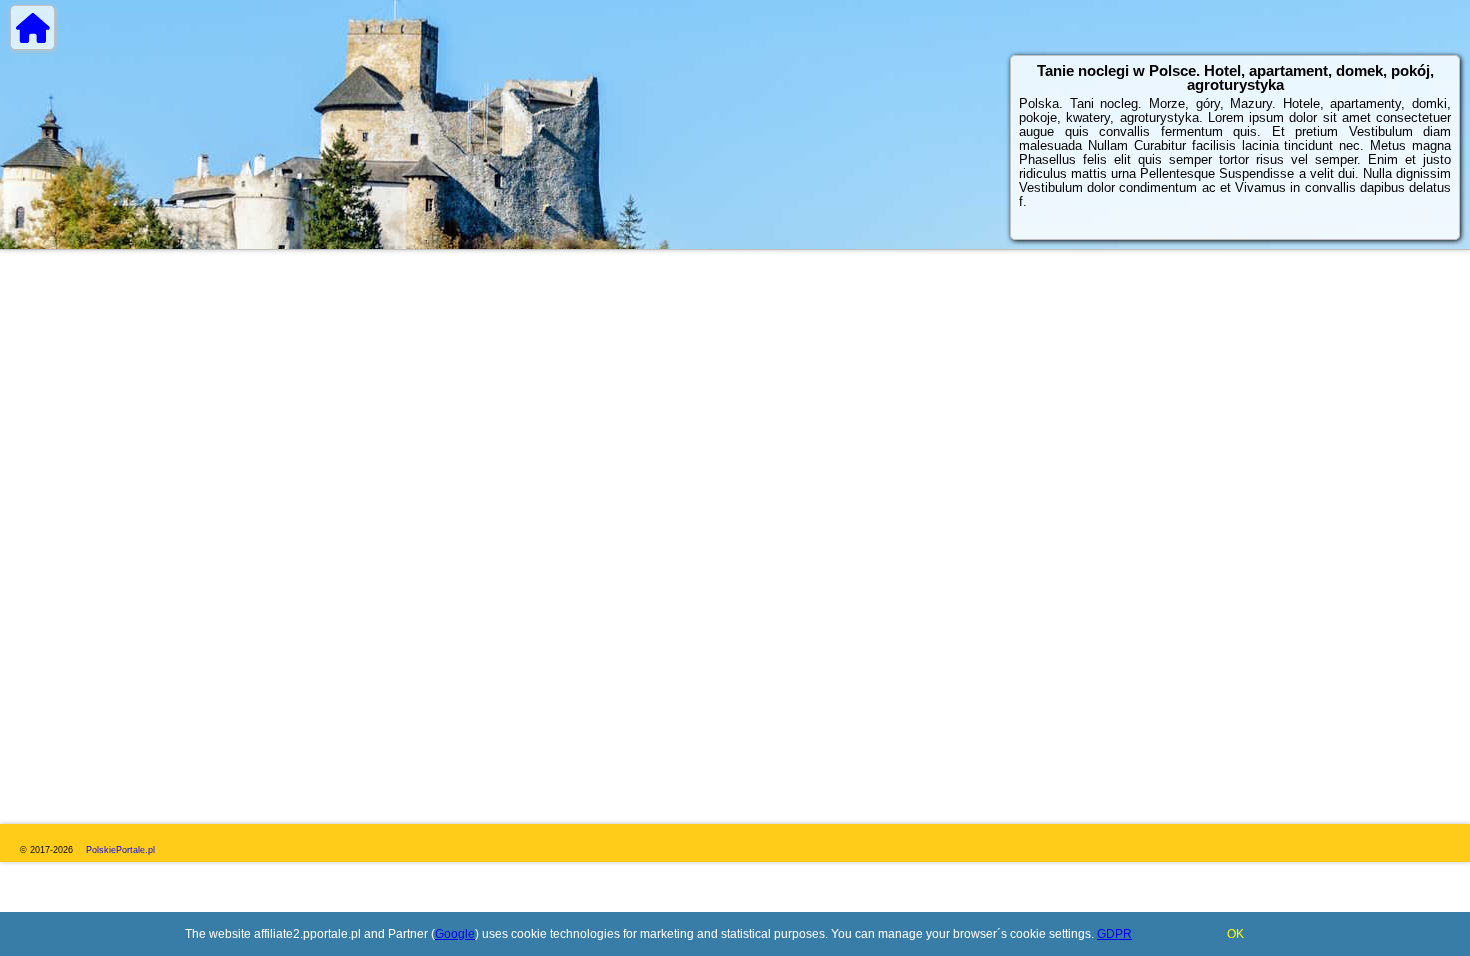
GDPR (1114, 934)
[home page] (32, 27)
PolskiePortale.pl (120, 850)
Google (455, 934)
